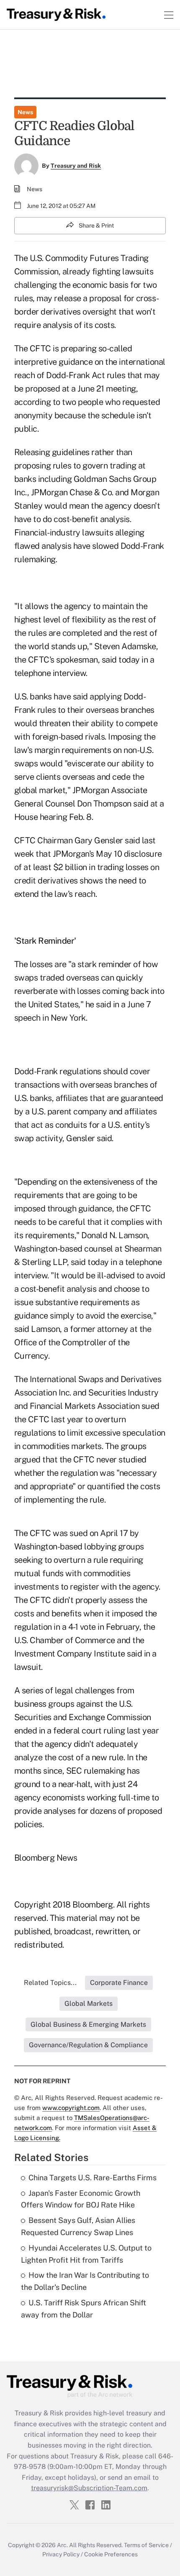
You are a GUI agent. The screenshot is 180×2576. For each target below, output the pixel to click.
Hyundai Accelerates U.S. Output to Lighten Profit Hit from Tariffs (86, 2254)
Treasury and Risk (76, 166)
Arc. (62, 2545)
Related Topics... (50, 1983)
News (25, 112)
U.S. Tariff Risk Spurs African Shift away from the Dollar (84, 2309)
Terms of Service (146, 2545)
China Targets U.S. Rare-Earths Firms (93, 2178)
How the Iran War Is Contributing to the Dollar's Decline (85, 2281)
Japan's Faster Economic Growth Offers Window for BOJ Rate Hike (81, 2199)
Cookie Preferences (111, 2554)
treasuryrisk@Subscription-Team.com (89, 2488)
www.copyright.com (71, 2108)
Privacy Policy (61, 2554)
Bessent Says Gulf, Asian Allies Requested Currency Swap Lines (78, 2226)
